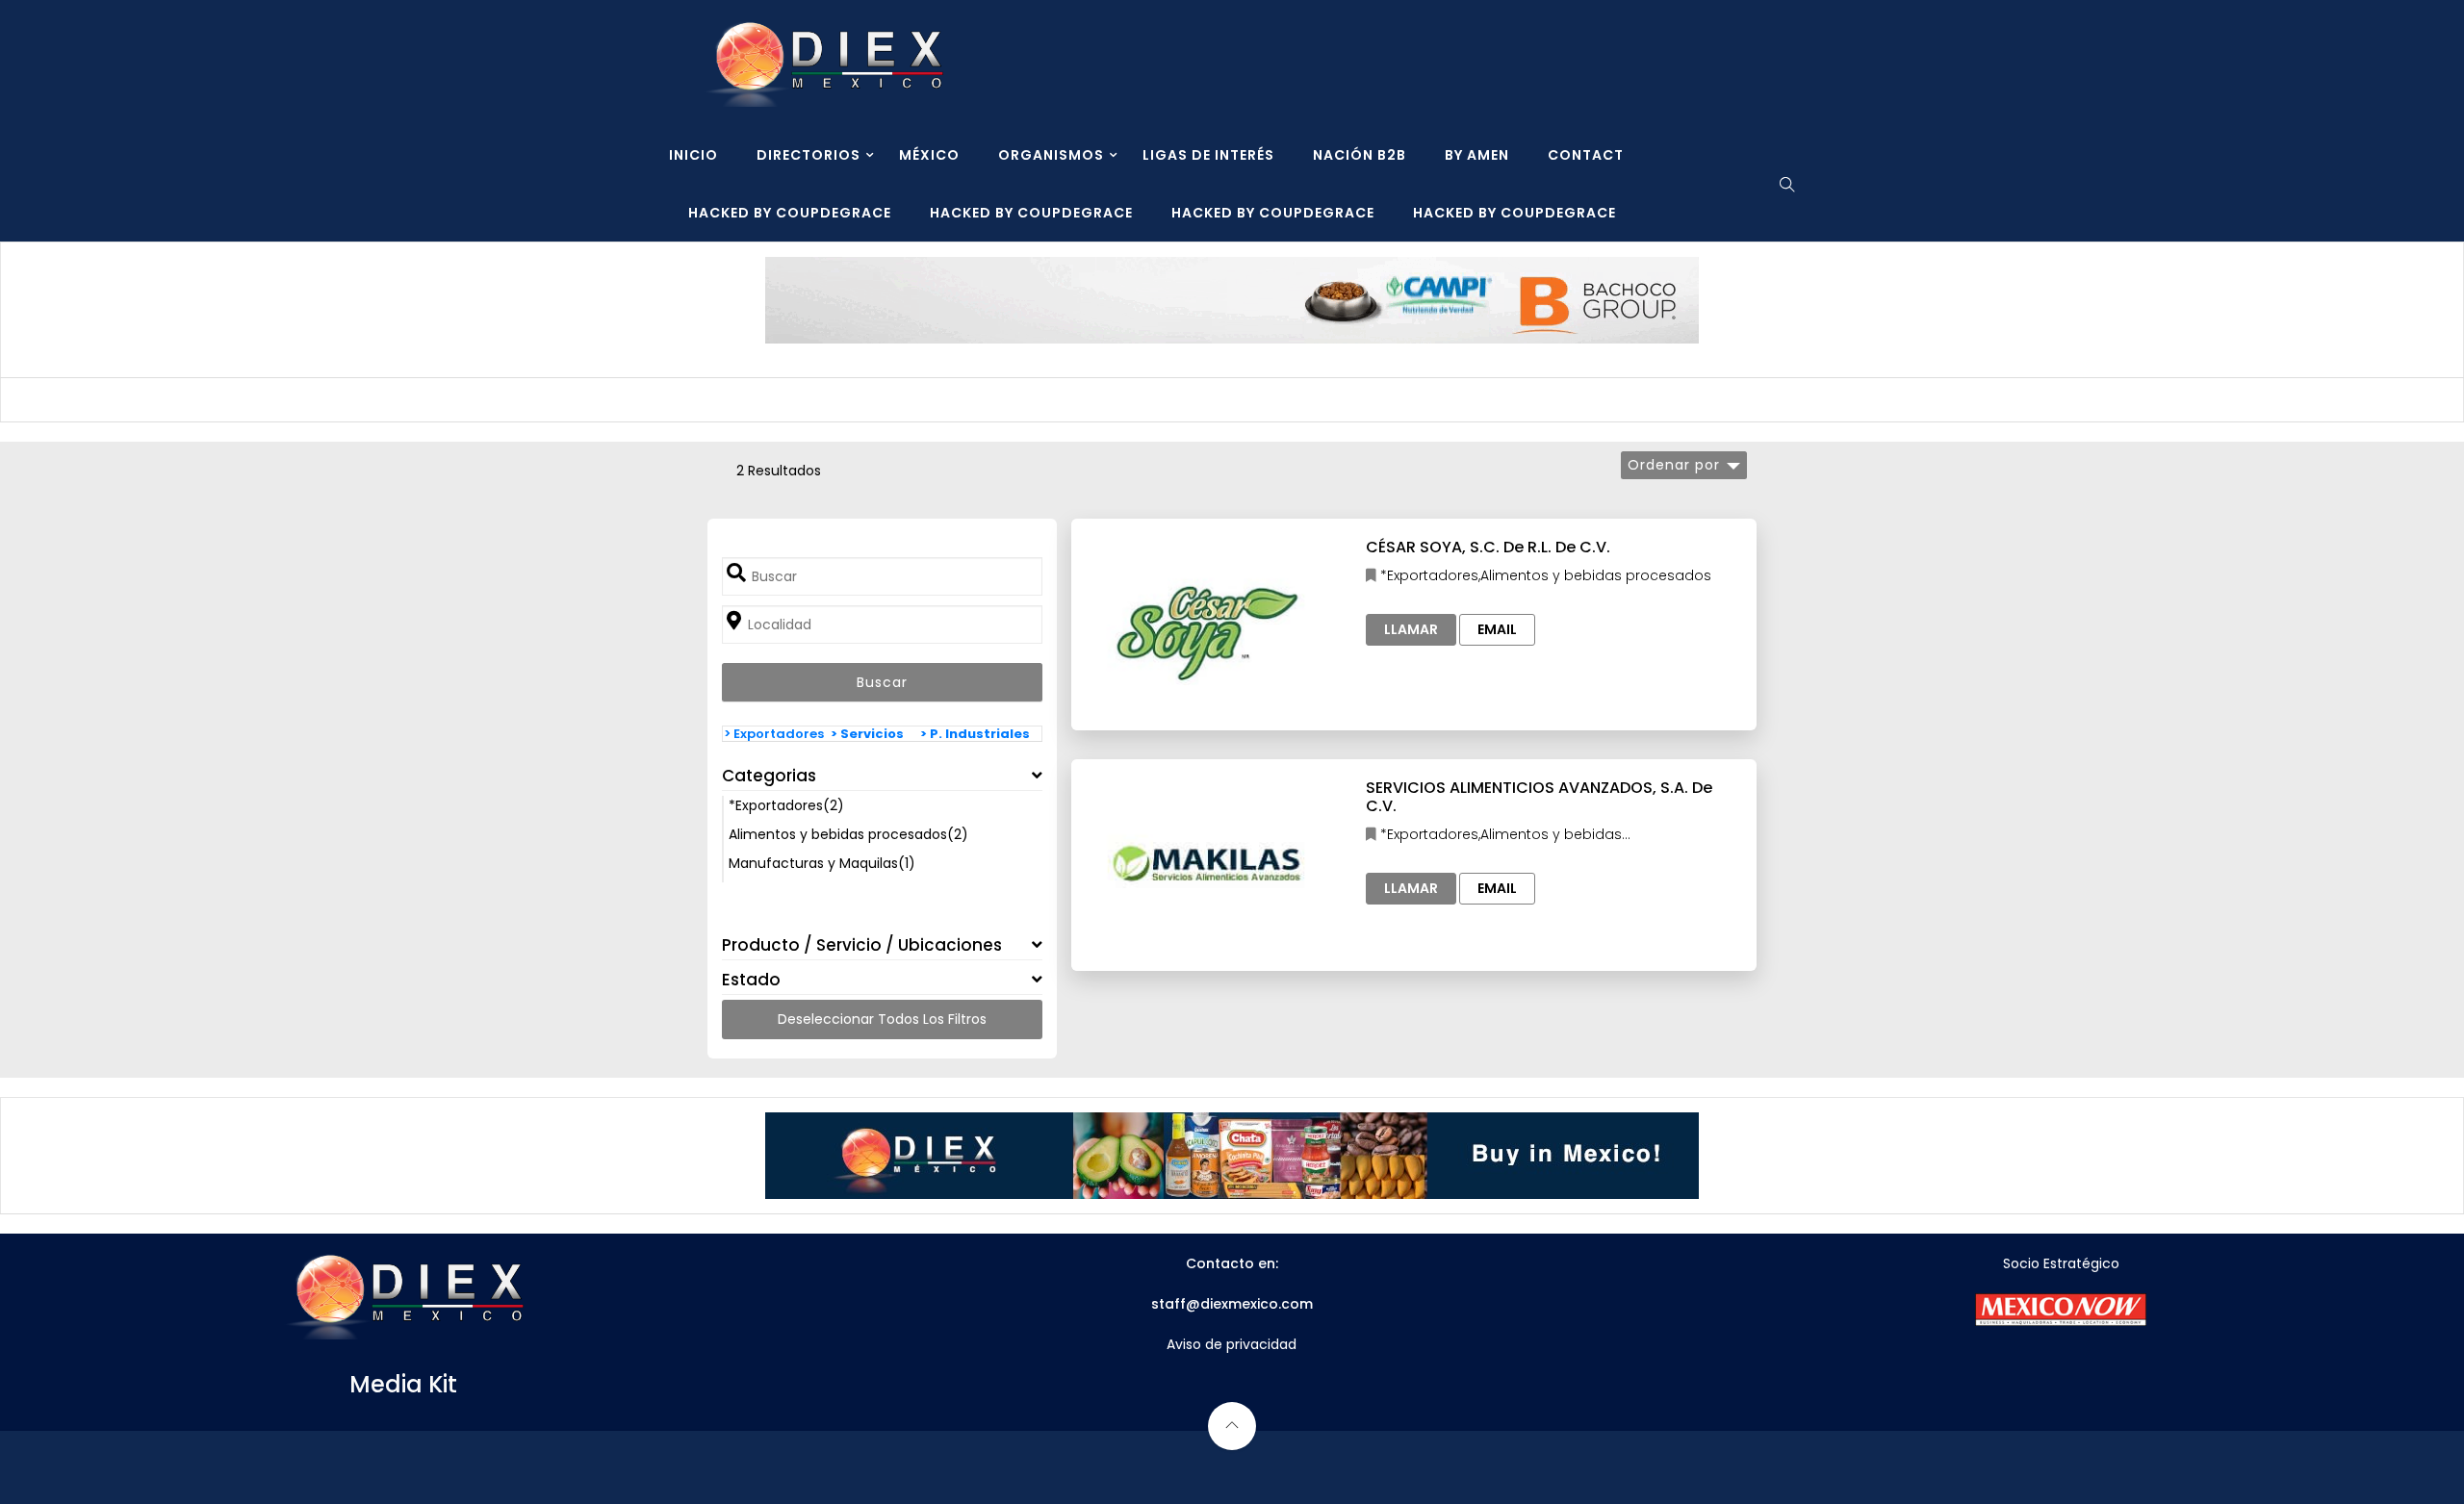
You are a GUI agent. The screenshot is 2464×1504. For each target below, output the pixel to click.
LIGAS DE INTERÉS (1208, 155)
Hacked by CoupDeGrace (790, 213)
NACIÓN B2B (1360, 155)
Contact (1586, 155)
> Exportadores (774, 734)
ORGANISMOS (1051, 155)
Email (1497, 629)
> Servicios (867, 734)
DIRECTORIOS (808, 155)
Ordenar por (1674, 465)
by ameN (1477, 155)
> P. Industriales (975, 734)
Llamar (1411, 629)
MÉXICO (929, 155)
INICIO (693, 155)
